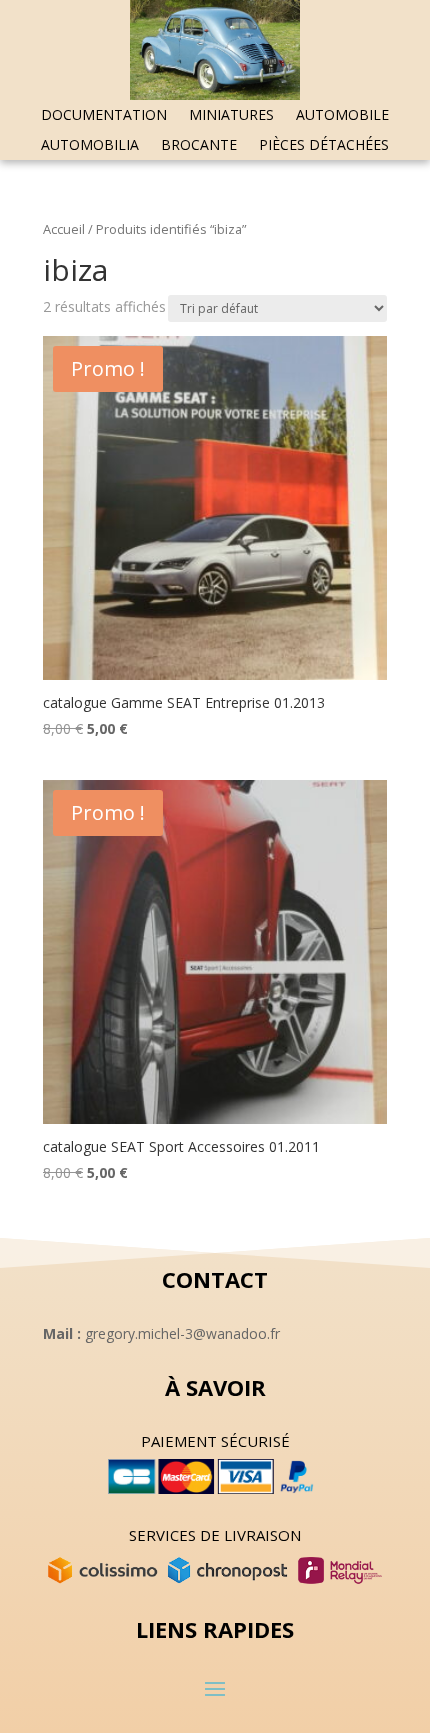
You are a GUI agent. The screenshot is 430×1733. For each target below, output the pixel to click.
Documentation (104, 116)
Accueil (64, 229)
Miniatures (231, 116)
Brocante (199, 146)
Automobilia (90, 146)
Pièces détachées (324, 146)
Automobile (342, 116)
